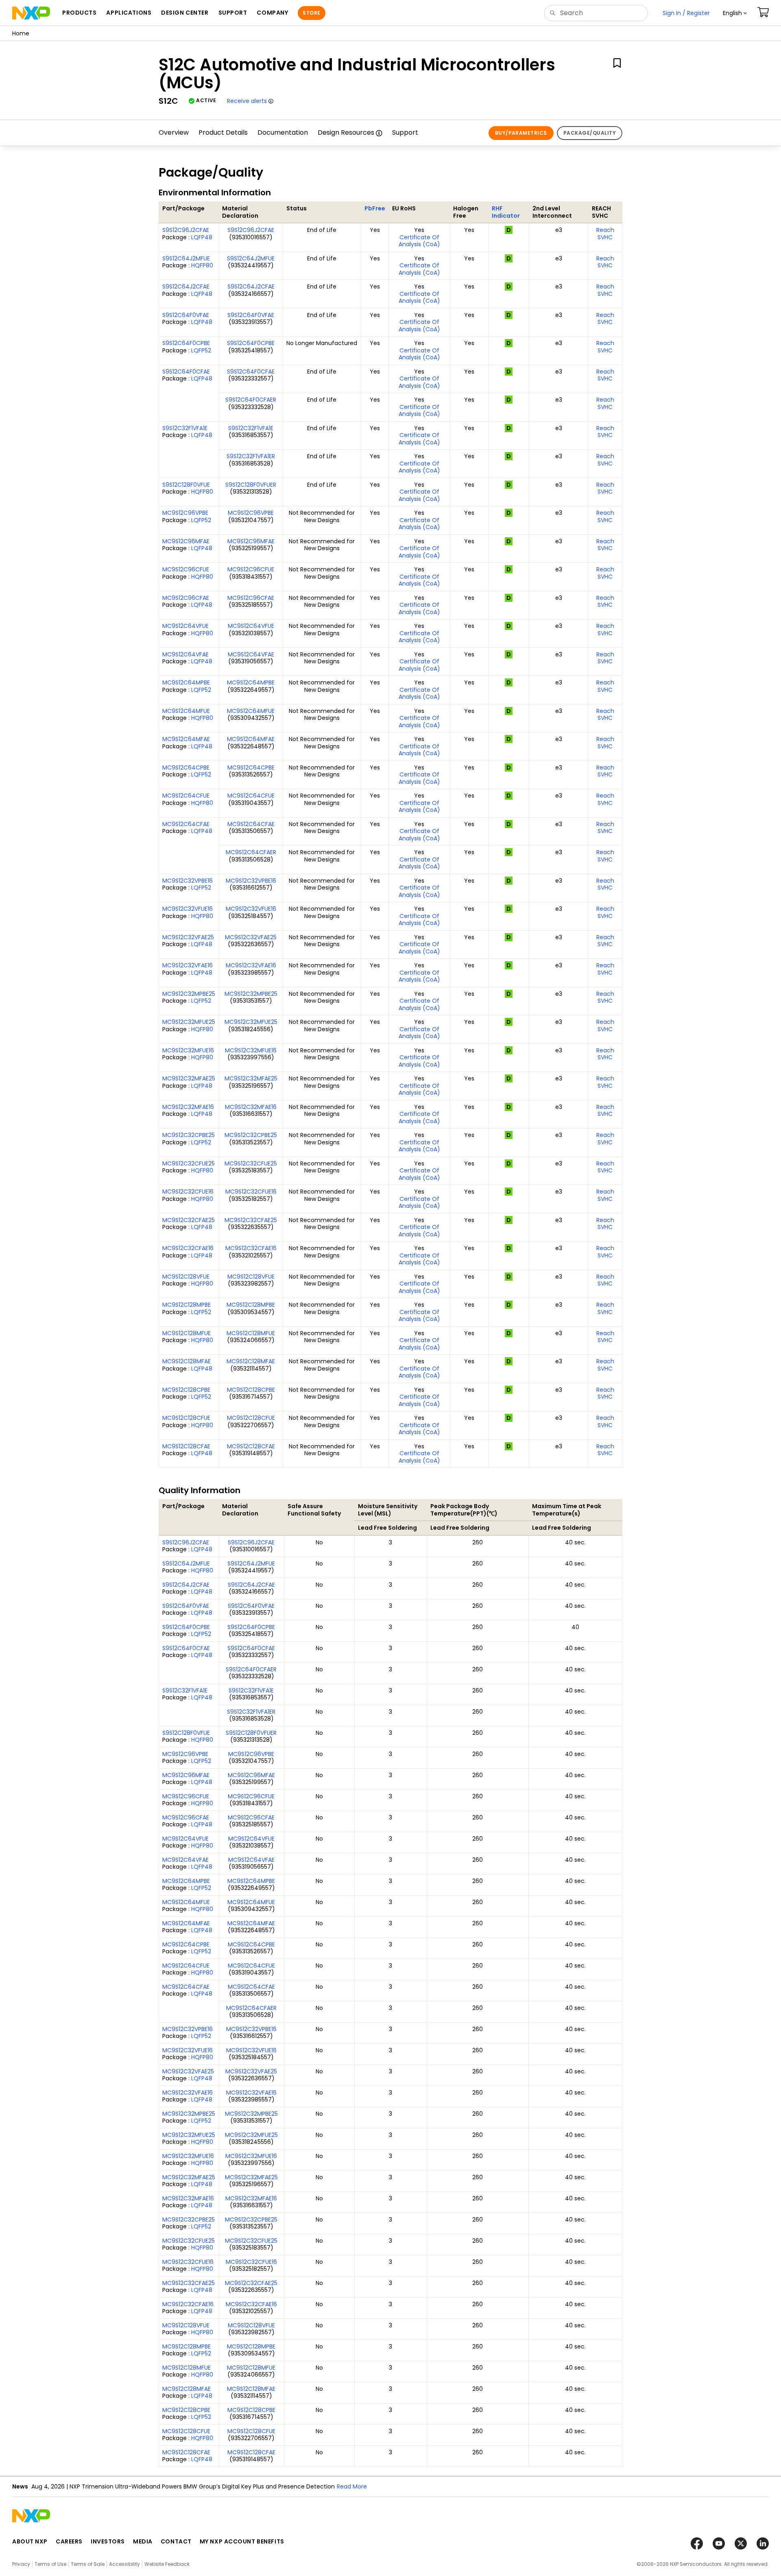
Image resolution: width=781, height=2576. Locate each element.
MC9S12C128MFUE (187, 1333)
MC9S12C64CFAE (186, 824)
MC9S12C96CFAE (186, 598)
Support (405, 132)
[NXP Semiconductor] (31, 13)
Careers (69, 2541)
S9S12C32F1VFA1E (185, 428)
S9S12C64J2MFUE (186, 258)
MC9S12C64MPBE (186, 682)
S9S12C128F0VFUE (186, 485)
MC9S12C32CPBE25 (189, 1135)
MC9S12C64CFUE (186, 796)
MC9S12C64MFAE (186, 739)
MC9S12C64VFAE (185, 654)
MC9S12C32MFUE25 (189, 1022)
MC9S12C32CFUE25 (189, 1163)
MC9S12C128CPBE (186, 1390)
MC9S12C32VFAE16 (188, 965)
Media (143, 2541)
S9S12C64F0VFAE (186, 315)
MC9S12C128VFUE (186, 1277)
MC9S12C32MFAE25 (189, 1078)
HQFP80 (202, 265)
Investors (108, 2541)
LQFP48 (202, 237)
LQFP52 (201, 350)
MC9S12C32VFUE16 (188, 909)
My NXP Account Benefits (242, 2541)
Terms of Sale (88, 2564)
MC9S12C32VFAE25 (188, 937)
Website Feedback (167, 2564)
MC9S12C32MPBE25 (189, 994)
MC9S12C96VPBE (185, 513)
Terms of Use (50, 2564)
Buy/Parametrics (521, 133)
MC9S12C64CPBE (186, 768)
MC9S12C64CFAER (251, 852)
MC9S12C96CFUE (186, 569)
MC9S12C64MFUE (186, 711)
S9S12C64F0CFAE (186, 372)
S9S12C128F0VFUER (251, 485)
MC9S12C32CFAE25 (189, 1220)
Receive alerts (247, 101)
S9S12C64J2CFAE (186, 286)
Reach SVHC (605, 234)
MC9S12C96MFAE (186, 541)
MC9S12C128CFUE (186, 1418)
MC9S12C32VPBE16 (188, 881)
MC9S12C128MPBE (187, 1305)
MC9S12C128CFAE (186, 1446)
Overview (174, 132)
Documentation (283, 132)
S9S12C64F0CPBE (186, 343)
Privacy (21, 2564)
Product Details (223, 132)
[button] (735, 13)
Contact (176, 2541)
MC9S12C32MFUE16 (188, 1050)
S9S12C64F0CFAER (251, 400)
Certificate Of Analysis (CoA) (419, 241)
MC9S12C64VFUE (185, 626)
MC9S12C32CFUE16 (188, 1192)
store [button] (311, 13)
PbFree (375, 208)
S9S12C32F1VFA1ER (251, 456)
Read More (352, 2486)
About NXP (30, 2541)
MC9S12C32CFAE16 (188, 1248)
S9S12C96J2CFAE (186, 230)
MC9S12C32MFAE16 (188, 1107)
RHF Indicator (506, 212)
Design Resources (346, 132)
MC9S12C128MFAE (187, 1361)
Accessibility (124, 2564)
